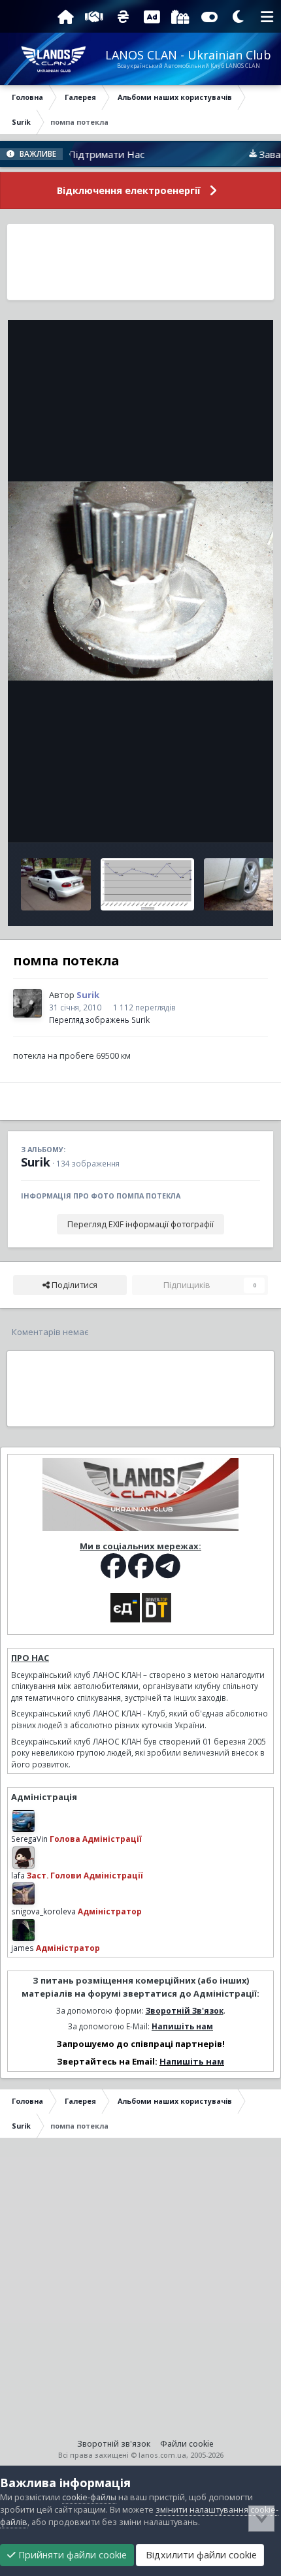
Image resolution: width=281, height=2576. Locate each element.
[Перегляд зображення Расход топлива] (148, 884)
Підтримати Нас (82, 154)
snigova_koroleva (43, 1911)
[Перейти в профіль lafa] (24, 1858)
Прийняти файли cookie (71, 2555)
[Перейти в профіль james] (24, 1930)
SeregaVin (29, 1839)
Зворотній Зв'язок (185, 2010)
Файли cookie (187, 2444)
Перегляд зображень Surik (99, 1020)
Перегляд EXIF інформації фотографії (140, 1224)
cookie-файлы (89, 2497)
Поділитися (74, 1285)
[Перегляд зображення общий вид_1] (56, 884)
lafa (18, 1875)
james (23, 1948)
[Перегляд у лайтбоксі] (140, 581)
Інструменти (219, 819)
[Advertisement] (140, 262)
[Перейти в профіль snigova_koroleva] (24, 1893)
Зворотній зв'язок (114, 2444)
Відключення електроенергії (129, 190)
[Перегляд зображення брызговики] (239, 884)
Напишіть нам (182, 2026)
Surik (36, 1162)
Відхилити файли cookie (200, 2555)
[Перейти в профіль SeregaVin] (24, 1821)
